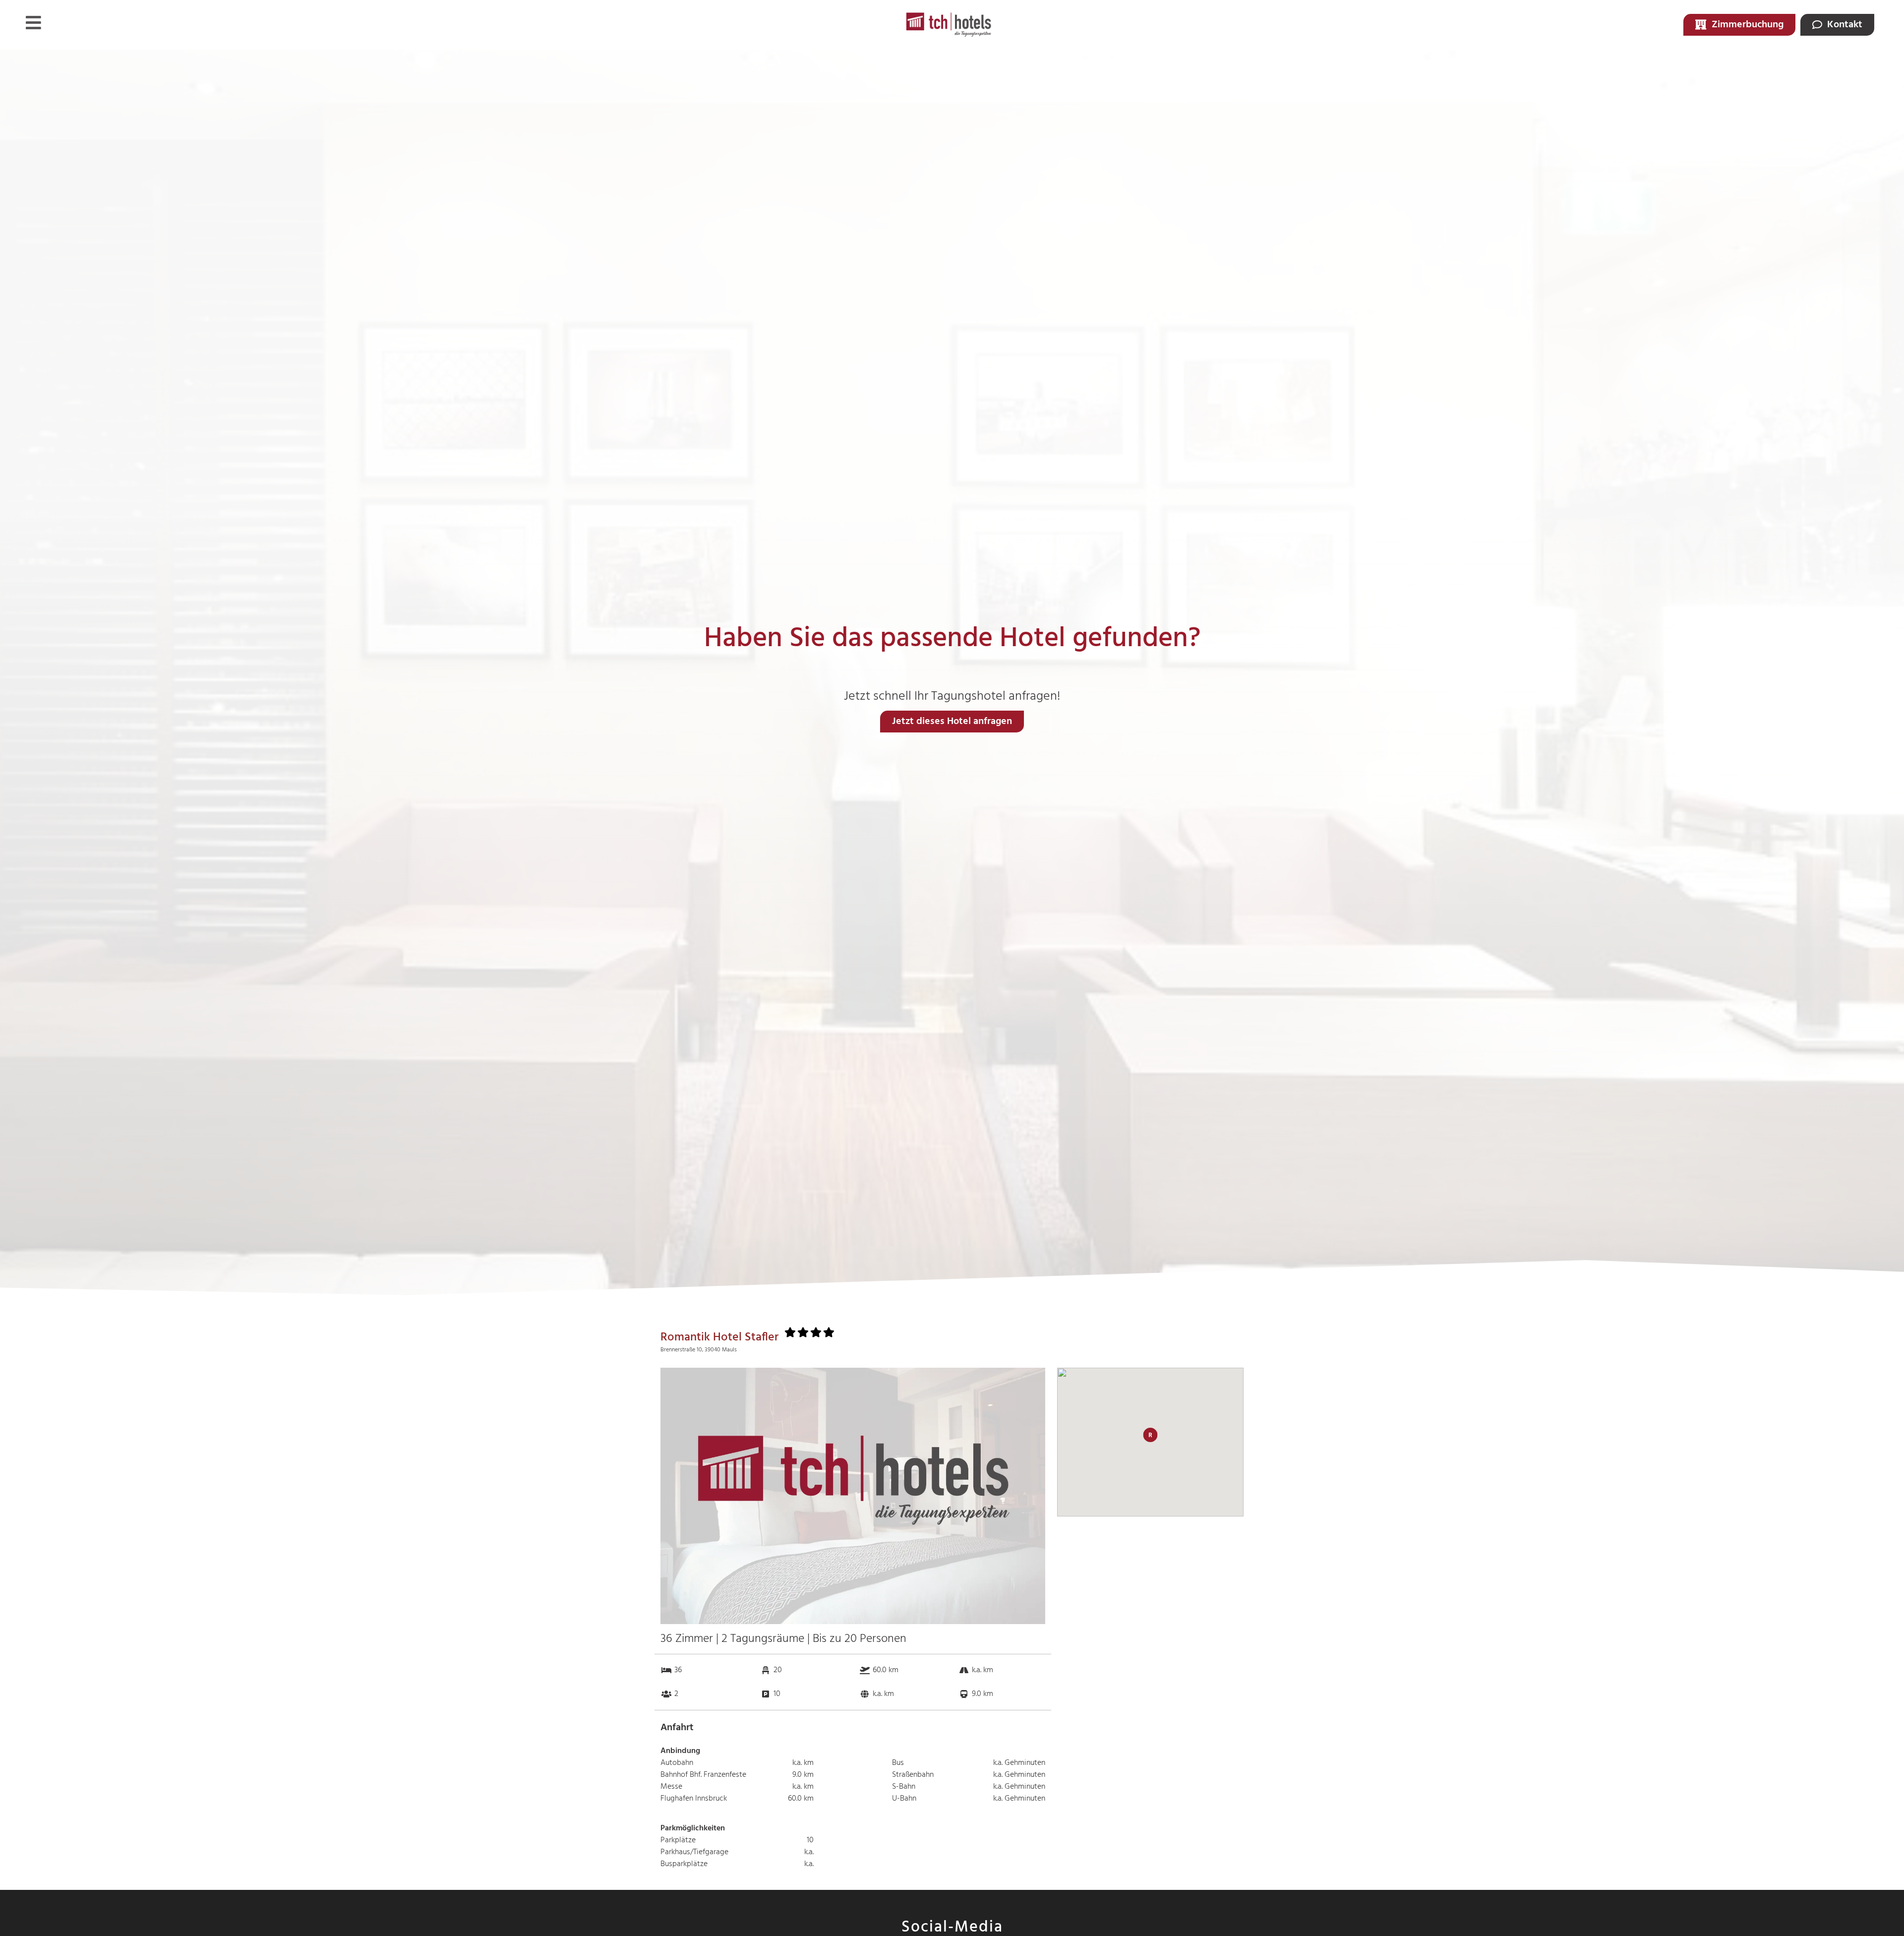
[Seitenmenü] (33, 23)
